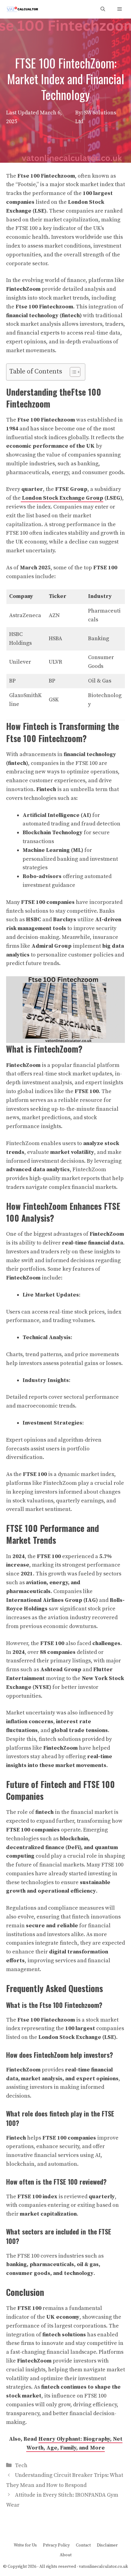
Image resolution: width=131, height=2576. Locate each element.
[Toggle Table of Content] (72, 372)
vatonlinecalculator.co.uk (103, 2567)
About (66, 2555)
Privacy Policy (56, 2545)
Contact (83, 2545)
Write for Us (25, 2545)
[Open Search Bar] (103, 9)
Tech (21, 2465)
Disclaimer (107, 2545)
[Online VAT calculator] (22, 9)
